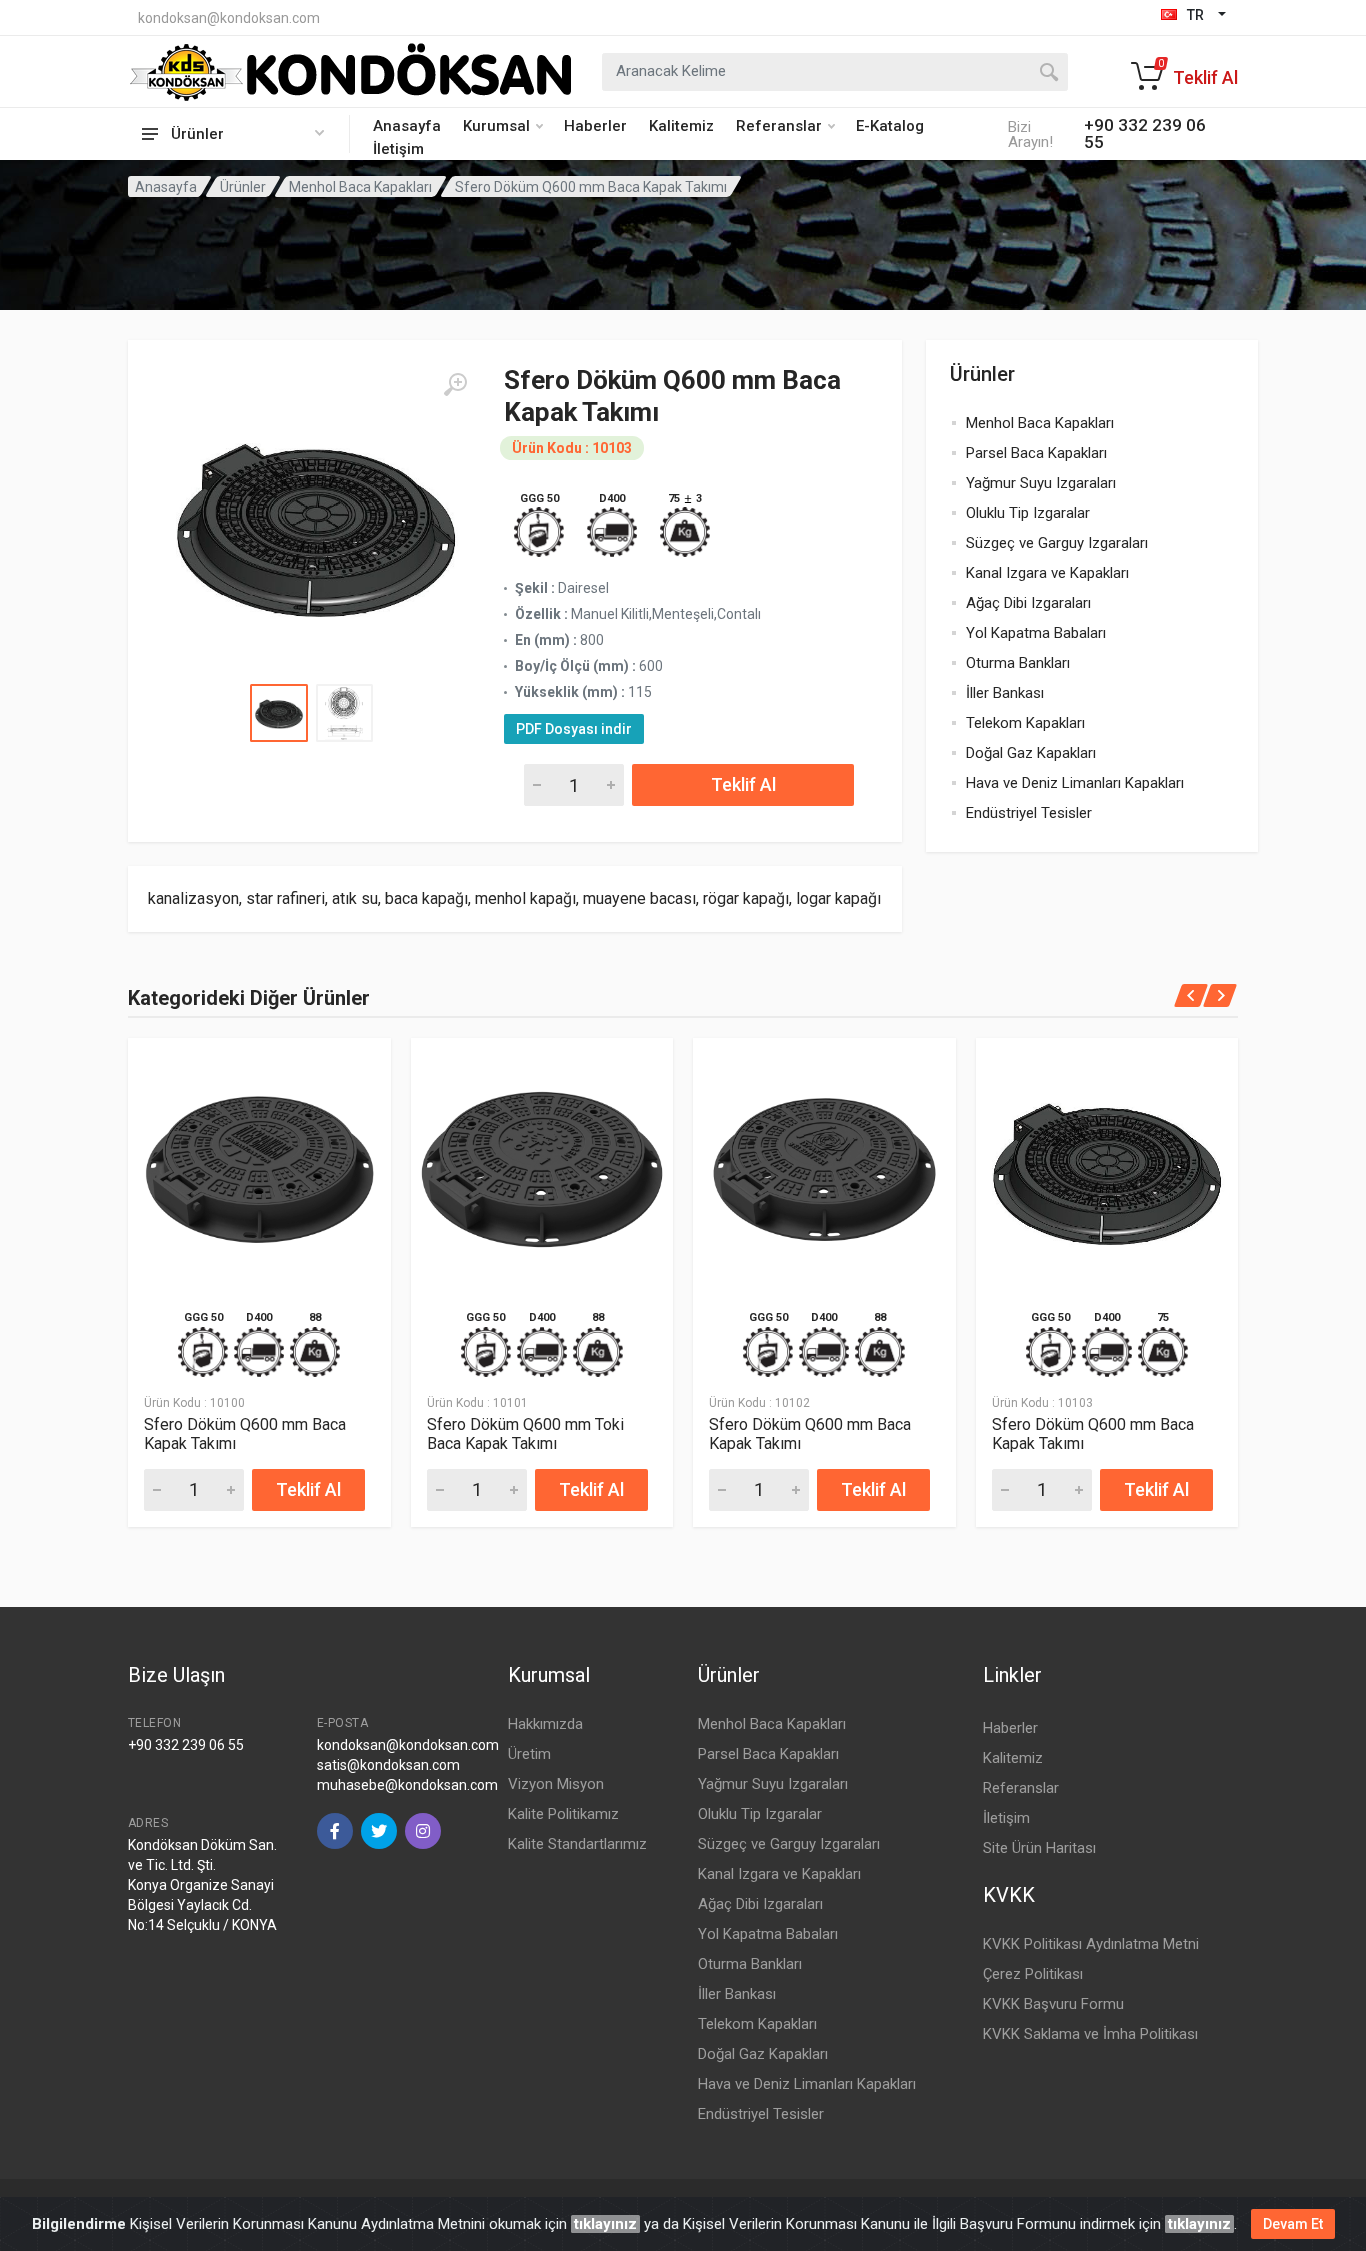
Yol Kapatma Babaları (1036, 633)
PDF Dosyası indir (574, 729)
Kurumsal (496, 126)
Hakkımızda (545, 1724)
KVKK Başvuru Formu (1053, 2004)
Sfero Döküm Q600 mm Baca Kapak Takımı (245, 1434)
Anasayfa (407, 126)
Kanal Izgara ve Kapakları (1047, 573)
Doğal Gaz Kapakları (1031, 753)
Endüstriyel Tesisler (1029, 813)
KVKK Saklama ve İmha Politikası (1090, 2034)
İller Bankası (1005, 693)
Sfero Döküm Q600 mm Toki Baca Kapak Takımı (525, 1434)
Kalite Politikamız (563, 1814)
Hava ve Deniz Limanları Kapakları (1075, 783)
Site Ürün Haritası (1039, 1848)
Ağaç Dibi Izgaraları (1028, 603)
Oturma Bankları (1018, 663)
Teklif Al (743, 784)
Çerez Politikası (1033, 1974)
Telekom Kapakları (1025, 723)
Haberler (595, 126)
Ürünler (243, 187)
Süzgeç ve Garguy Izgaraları (1057, 543)
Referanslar (779, 126)
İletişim (398, 149)
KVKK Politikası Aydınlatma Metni (1091, 1944)
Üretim (529, 1754)
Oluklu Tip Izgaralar (1028, 513)
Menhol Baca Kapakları (360, 187)
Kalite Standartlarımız (577, 1844)
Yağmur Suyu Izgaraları (1041, 483)
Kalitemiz (681, 126)
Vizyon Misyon (556, 1784)
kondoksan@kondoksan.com (229, 18)
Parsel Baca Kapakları (1036, 453)
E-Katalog (890, 126)
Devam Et (1293, 2224)
